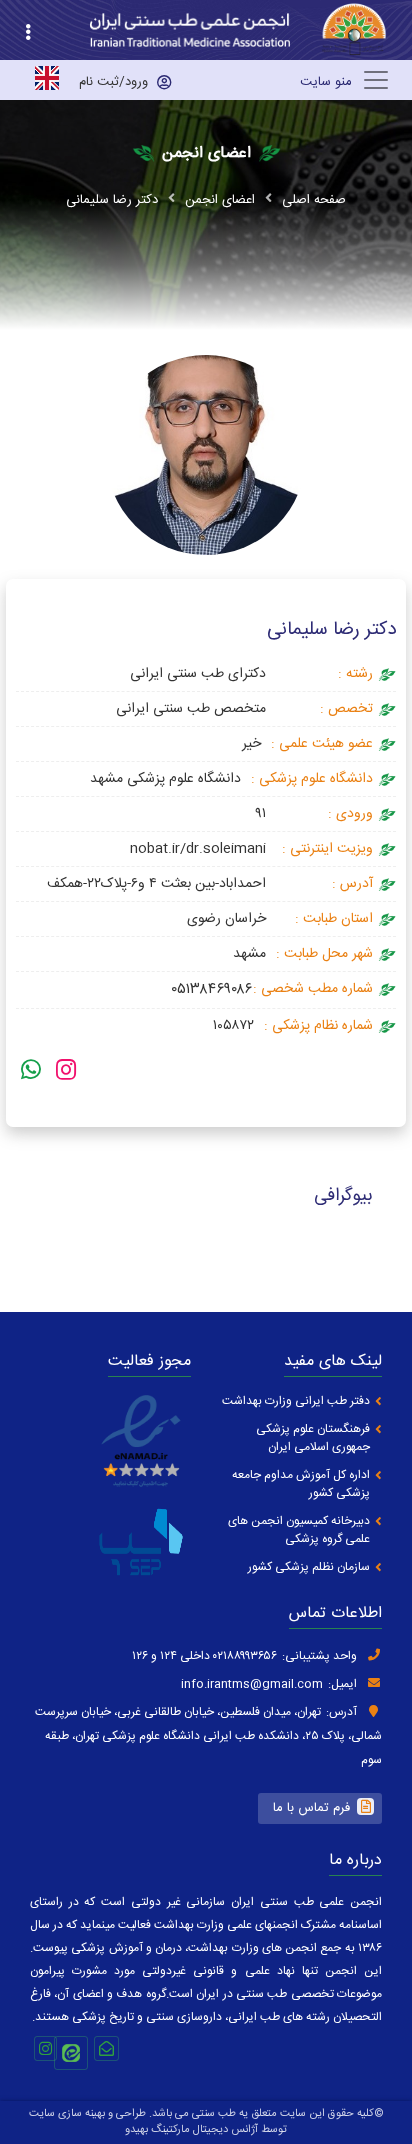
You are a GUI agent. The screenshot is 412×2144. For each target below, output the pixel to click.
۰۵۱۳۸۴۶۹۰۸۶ (212, 989)
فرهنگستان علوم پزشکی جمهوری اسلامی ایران (313, 1438)
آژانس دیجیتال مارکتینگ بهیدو (191, 2130)
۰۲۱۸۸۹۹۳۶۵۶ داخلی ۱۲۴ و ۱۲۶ (204, 1656)
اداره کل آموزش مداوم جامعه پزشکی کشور (301, 1484)
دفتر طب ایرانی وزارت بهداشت (296, 1401)
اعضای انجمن (220, 200)
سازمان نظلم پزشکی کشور (309, 1567)
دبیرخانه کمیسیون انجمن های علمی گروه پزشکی (299, 1530)
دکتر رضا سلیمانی (112, 200)
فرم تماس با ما (311, 1808)
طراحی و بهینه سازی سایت (87, 2114)
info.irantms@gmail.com (252, 1684)
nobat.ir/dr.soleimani (198, 849)
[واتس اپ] (31, 1072)
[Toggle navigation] (345, 80)
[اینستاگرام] (66, 1072)
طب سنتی (214, 2114)
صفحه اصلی (314, 200)
